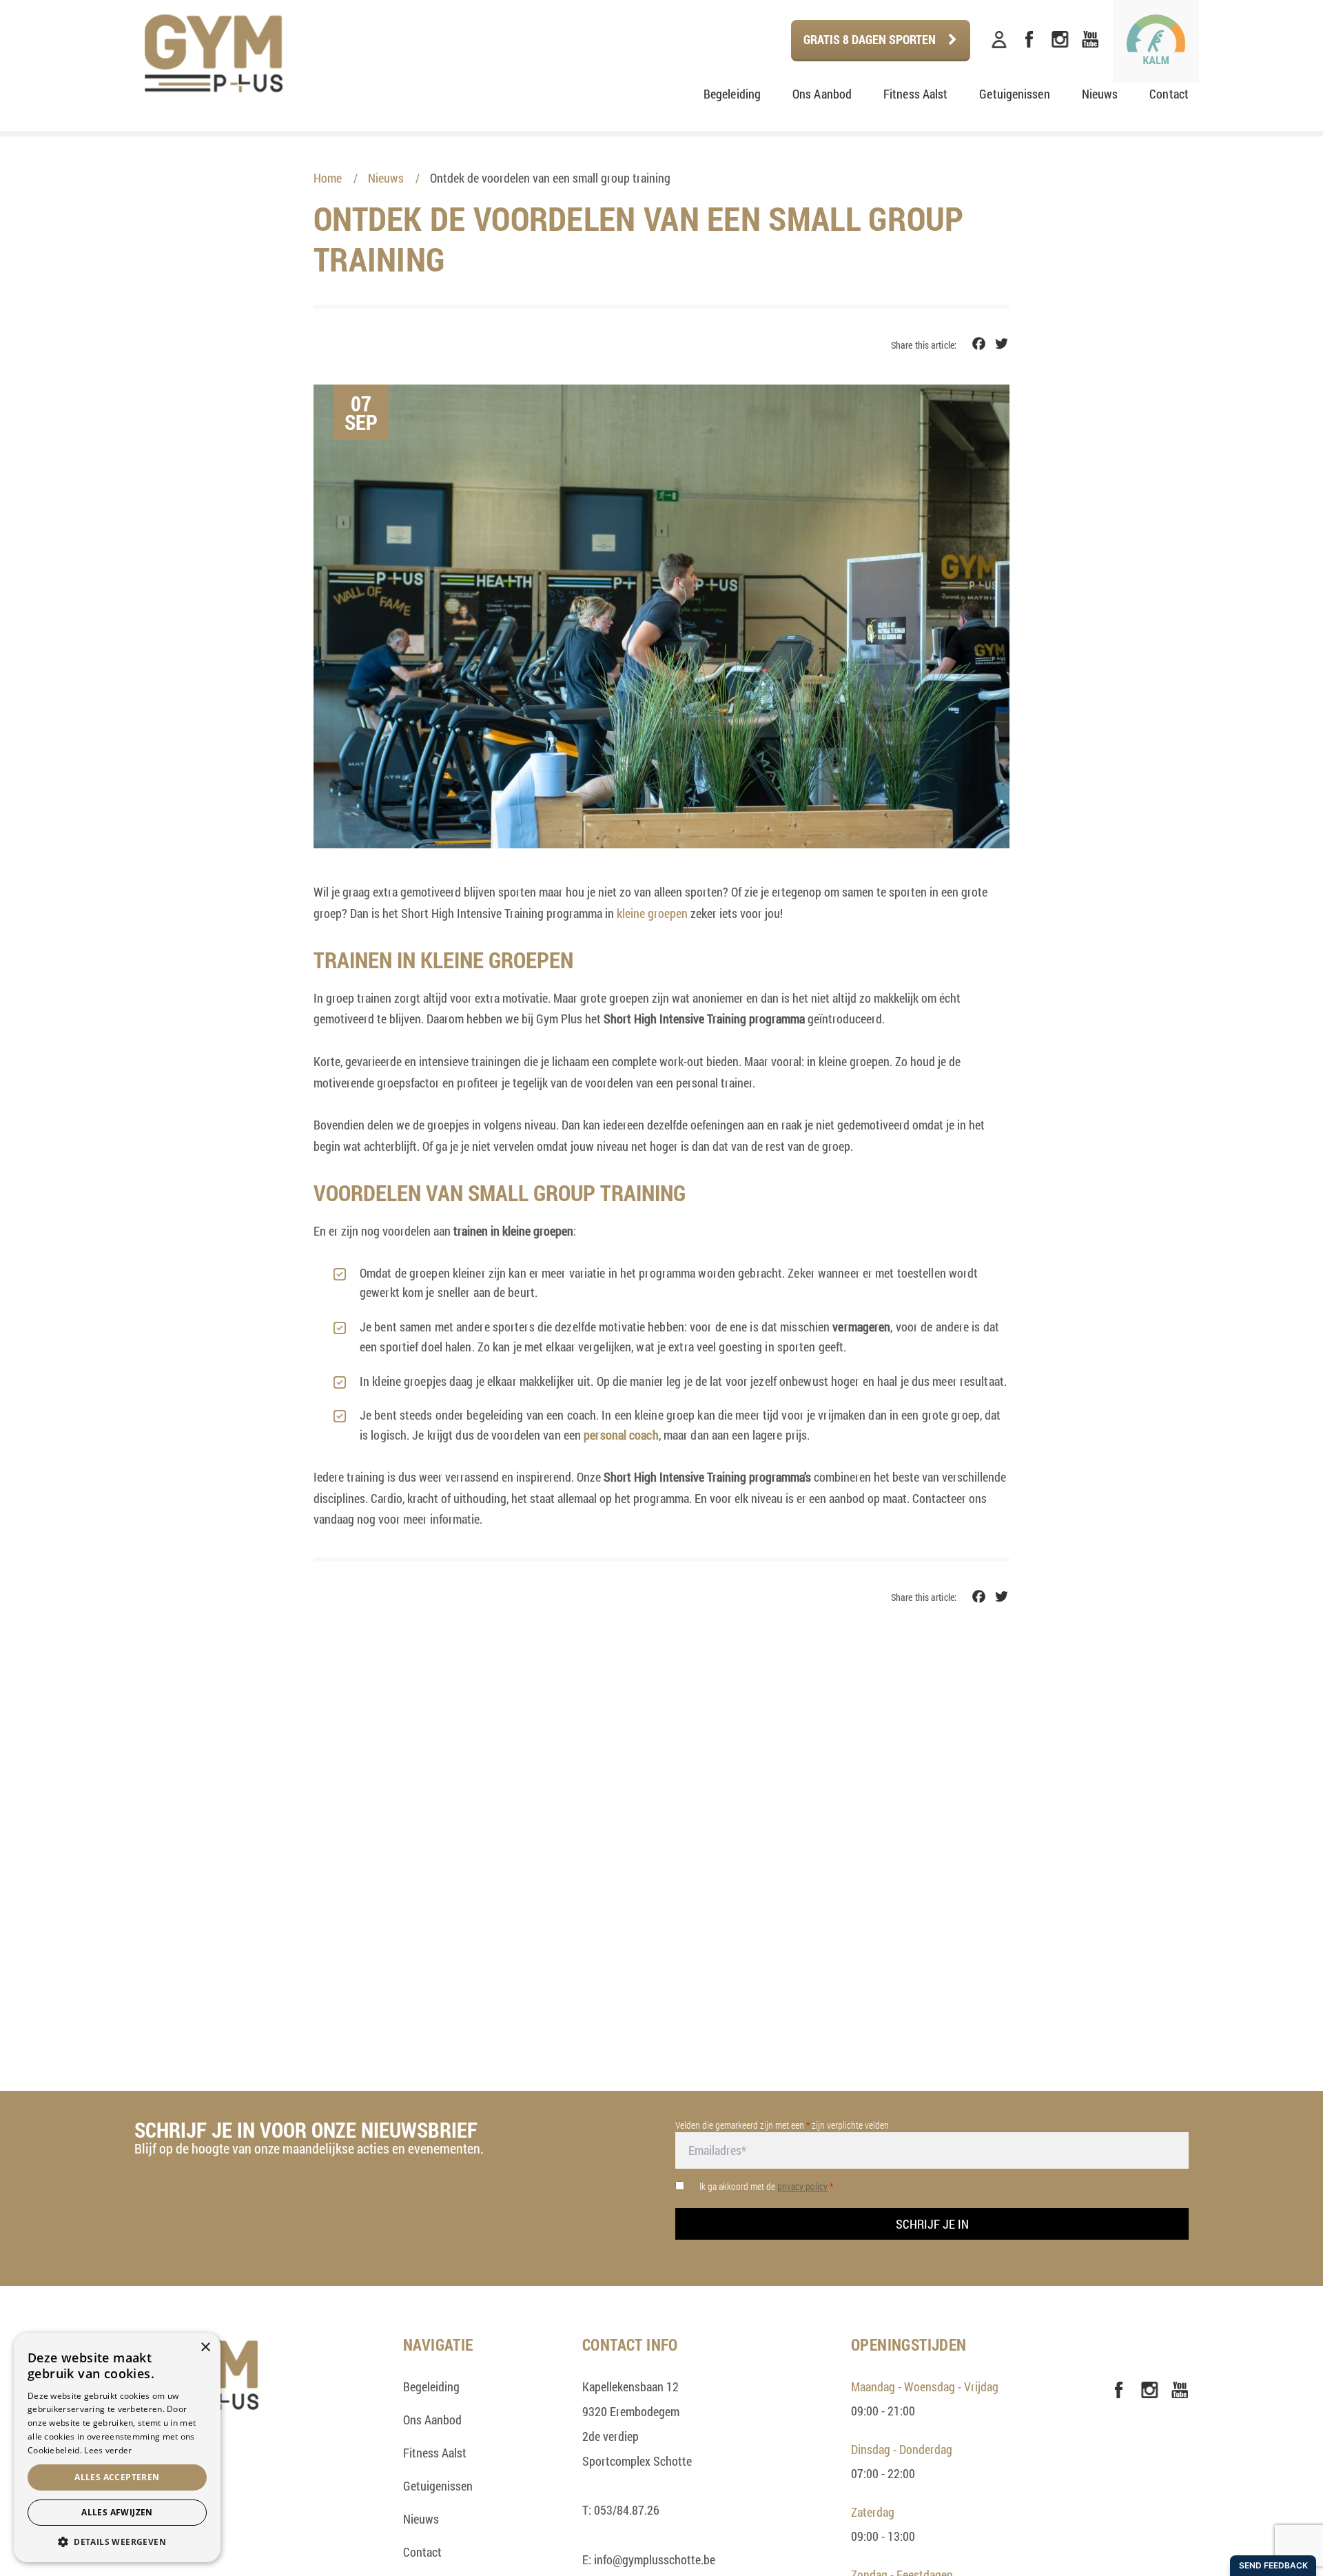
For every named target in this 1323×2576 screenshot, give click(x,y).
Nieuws (1100, 94)
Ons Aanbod (822, 94)
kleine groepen (652, 913)
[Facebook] (1029, 40)
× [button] (205, 2348)
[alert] (117, 2447)
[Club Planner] (999, 40)
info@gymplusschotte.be (655, 2559)
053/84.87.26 (627, 2510)
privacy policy (802, 2186)
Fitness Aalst (915, 94)
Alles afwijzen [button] (117, 2512)
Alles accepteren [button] (117, 2477)
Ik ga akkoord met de (766, 2186)
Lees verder (108, 2450)
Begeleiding (732, 94)
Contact (1169, 94)
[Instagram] (1060, 40)
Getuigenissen (1014, 94)
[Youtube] (1090, 40)
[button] (117, 2542)
